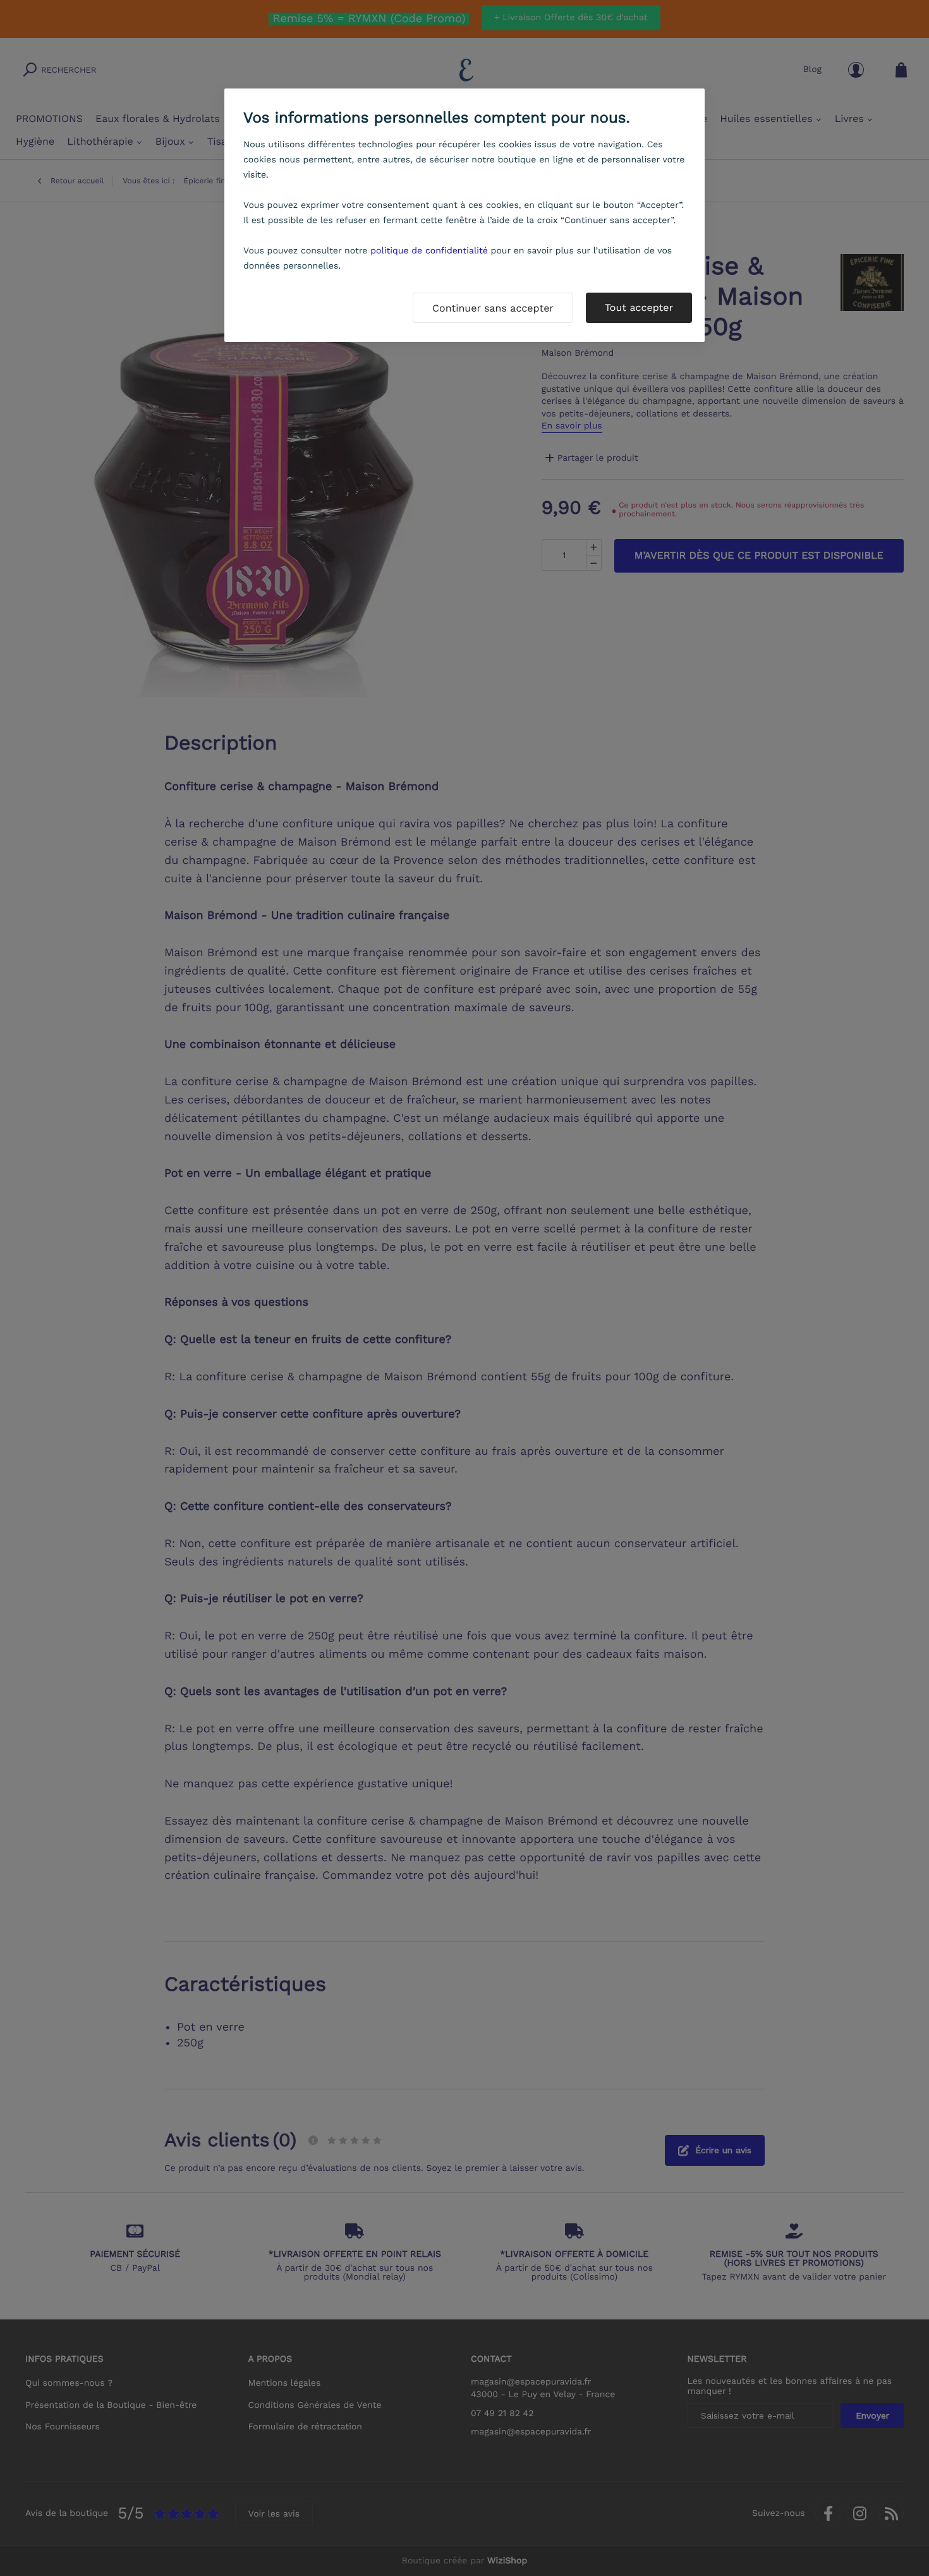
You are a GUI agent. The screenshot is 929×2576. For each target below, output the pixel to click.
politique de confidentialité (429, 251)
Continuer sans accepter (493, 308)
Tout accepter (639, 307)
